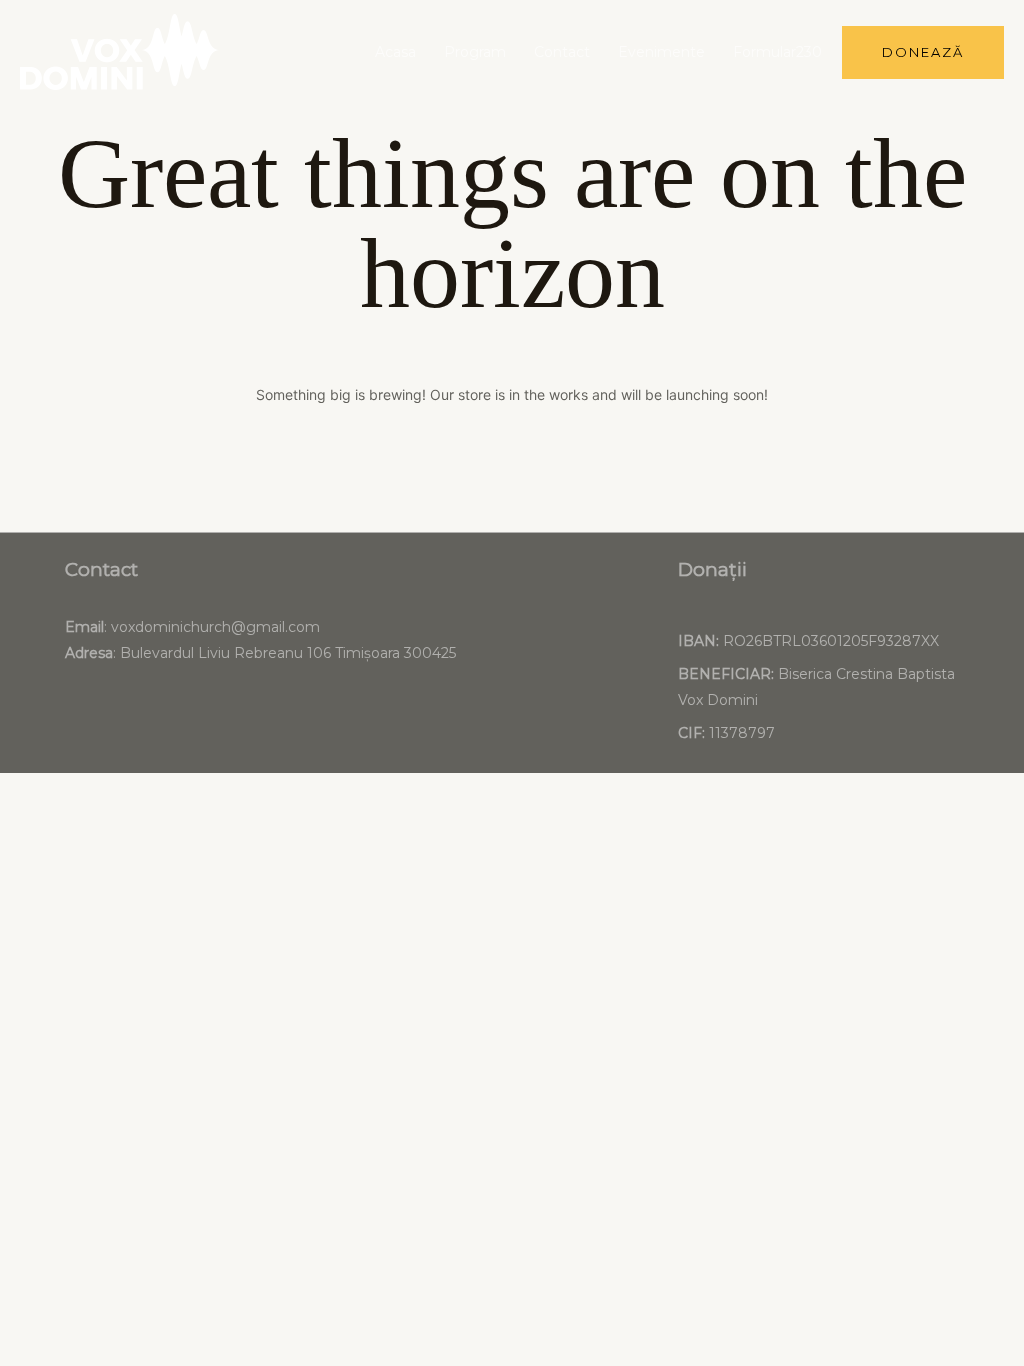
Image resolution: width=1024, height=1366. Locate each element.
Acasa (395, 52)
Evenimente (661, 52)
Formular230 (777, 52)
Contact (562, 52)
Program (475, 52)
